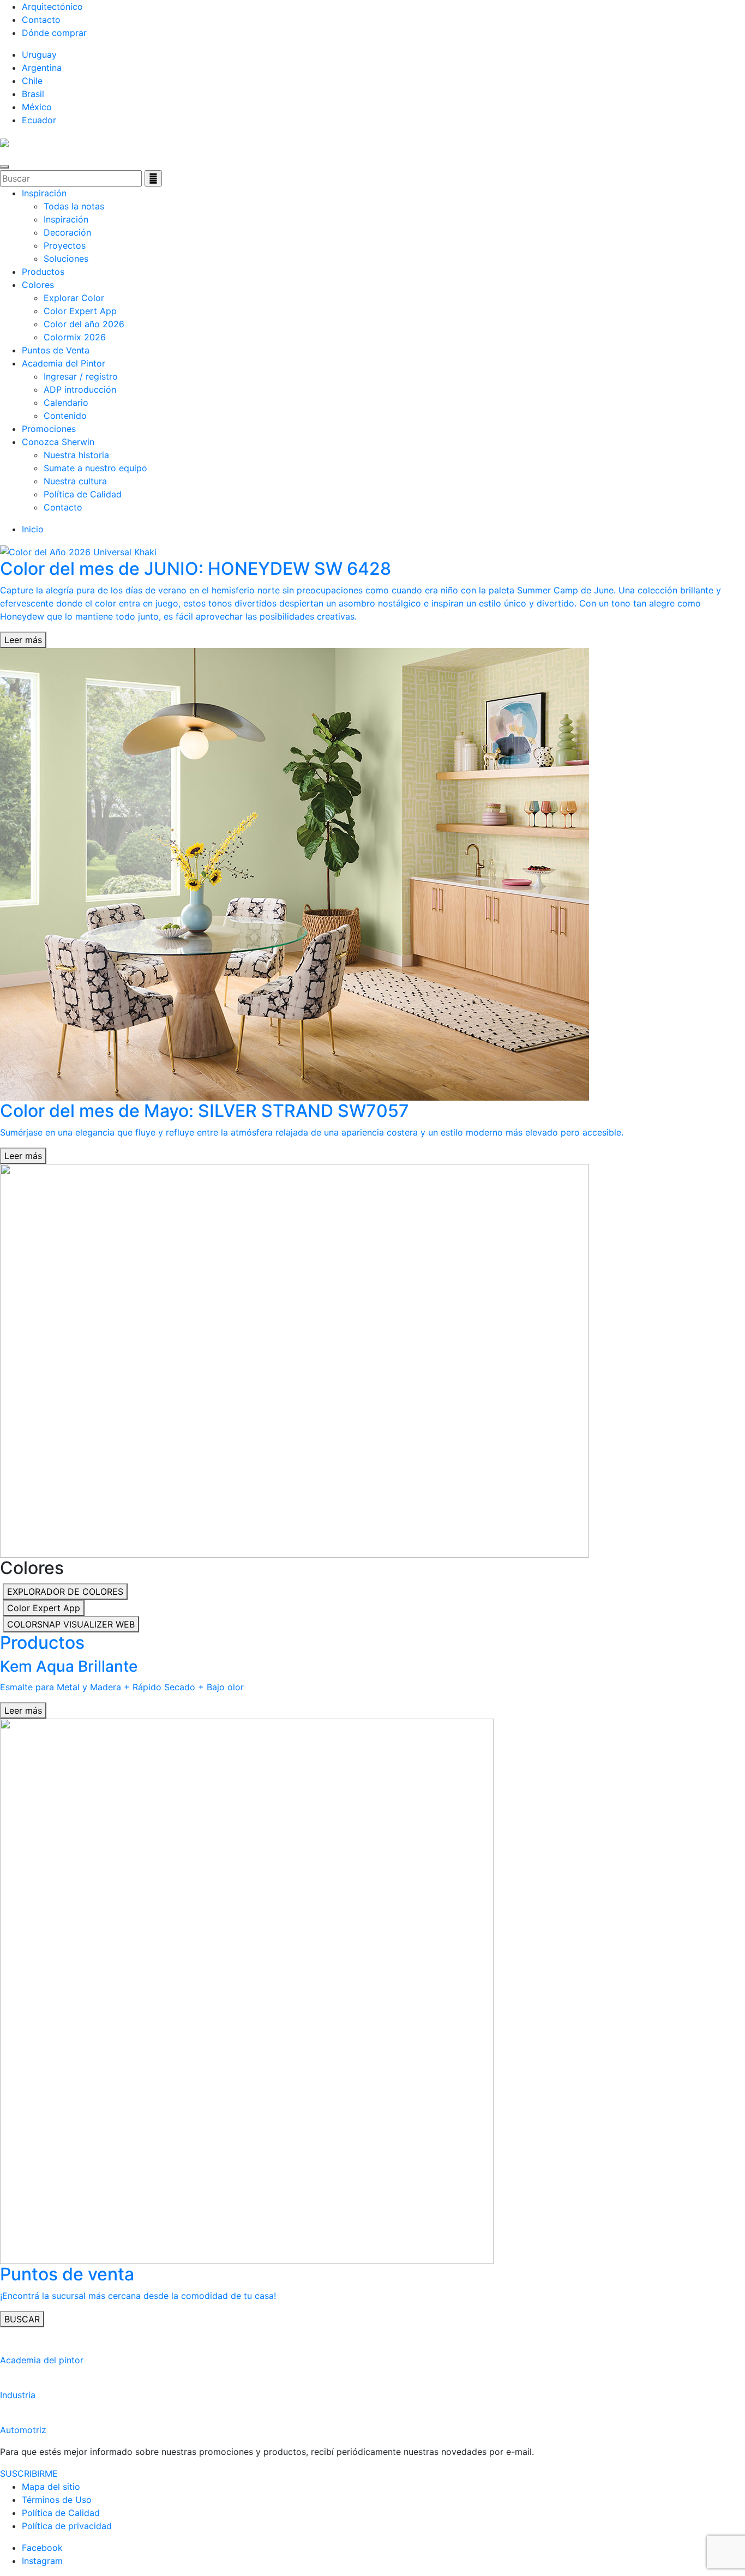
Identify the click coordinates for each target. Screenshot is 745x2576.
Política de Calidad (83, 494)
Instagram (42, 2561)
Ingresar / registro (81, 376)
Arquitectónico (52, 7)
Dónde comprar (54, 33)
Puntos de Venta (56, 350)
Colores (38, 285)
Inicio (33, 529)
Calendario (66, 403)
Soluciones (66, 259)
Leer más (23, 640)
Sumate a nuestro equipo (95, 468)
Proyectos (65, 245)
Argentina (42, 68)
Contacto (41, 20)
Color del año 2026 (84, 324)
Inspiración (44, 193)
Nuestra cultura (75, 481)
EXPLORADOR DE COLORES (65, 1592)
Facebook (42, 2548)
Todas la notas (74, 206)
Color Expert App (80, 311)
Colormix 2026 (75, 337)
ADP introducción (80, 389)
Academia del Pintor (64, 363)
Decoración (67, 232)
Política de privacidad (67, 2526)
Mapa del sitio (51, 2487)
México (37, 107)
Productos (43, 272)
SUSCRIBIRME (29, 2473)
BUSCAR (22, 2319)
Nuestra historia (76, 455)
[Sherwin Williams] (4, 142)
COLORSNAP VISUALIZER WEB (71, 1624)
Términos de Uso (57, 2500)
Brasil (33, 94)
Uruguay (39, 55)
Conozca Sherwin (58, 442)
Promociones (49, 429)
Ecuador (39, 120)
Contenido (65, 416)
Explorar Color (74, 298)
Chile (32, 81)
